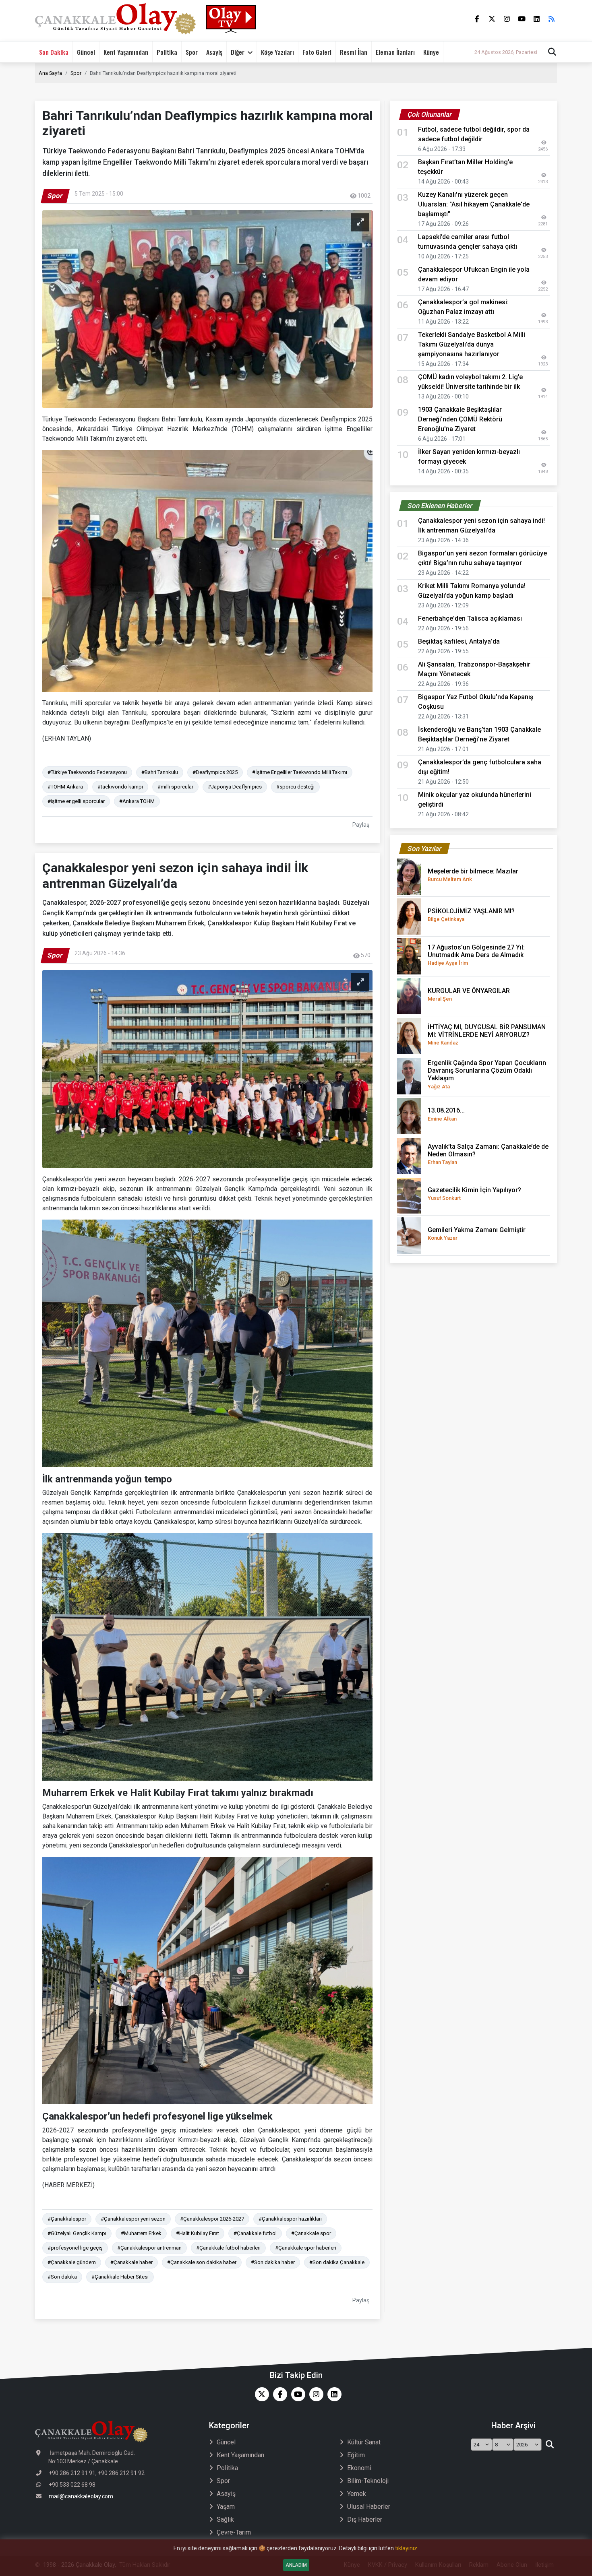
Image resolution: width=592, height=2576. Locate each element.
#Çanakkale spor (311, 2233)
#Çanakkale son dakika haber (202, 2262)
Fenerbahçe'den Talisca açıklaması (470, 618)
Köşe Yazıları (277, 52)
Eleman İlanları (395, 52)
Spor (192, 52)
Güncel (86, 52)
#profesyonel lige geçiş (75, 2248)
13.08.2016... (446, 1114)
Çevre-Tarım (234, 2532)
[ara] (550, 2445)
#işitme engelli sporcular (76, 801)
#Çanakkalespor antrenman (149, 2248)
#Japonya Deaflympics (235, 787)
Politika (167, 52)
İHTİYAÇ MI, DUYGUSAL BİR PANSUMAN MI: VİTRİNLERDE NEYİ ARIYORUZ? (487, 1034)
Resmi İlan (354, 52)
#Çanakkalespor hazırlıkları (290, 2219)
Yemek (357, 2494)
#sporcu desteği (295, 787)
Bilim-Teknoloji (368, 2481)
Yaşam (226, 2507)
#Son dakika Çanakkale (337, 2262)
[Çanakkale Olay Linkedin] (332, 2394)
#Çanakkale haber (131, 2262)
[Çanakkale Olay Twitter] (260, 2394)
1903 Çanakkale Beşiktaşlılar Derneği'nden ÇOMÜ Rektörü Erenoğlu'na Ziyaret (460, 419)
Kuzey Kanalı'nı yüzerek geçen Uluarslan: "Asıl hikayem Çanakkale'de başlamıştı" (474, 204)
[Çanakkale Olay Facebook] (278, 2394)
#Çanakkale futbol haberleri (228, 2248)
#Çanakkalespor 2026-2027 (212, 2219)
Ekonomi (359, 2468)
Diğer (238, 52)
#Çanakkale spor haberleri (306, 2248)
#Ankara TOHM (137, 801)
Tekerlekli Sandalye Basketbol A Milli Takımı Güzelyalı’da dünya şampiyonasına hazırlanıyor (472, 344)
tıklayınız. (407, 2548)
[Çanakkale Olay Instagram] (314, 2394)
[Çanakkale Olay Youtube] (296, 2394)
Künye (431, 52)
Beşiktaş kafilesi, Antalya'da (459, 641)
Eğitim (356, 2455)
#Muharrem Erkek (141, 2233)
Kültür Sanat (364, 2442)
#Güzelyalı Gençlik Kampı (77, 2233)
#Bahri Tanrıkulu (160, 772)
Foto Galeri (317, 52)
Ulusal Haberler (369, 2507)
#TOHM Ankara (65, 787)
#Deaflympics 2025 (215, 772)
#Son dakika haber (273, 2262)
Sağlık (225, 2519)
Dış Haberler (365, 2519)
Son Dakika (54, 52)
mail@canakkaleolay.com (81, 2496)
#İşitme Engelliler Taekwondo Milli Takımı (300, 772)
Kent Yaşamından (126, 52)
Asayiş (214, 52)
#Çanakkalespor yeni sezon (133, 2219)
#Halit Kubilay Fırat (198, 2233)
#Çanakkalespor (67, 2219)
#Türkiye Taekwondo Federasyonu (87, 772)
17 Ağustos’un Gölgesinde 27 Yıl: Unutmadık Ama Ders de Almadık (476, 955)
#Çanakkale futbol (255, 2233)
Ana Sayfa (50, 73)
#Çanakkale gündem (72, 2262)
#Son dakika (62, 2277)
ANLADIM (296, 2565)
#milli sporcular (175, 787)
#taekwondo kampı (120, 787)
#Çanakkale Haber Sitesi (120, 2277)
